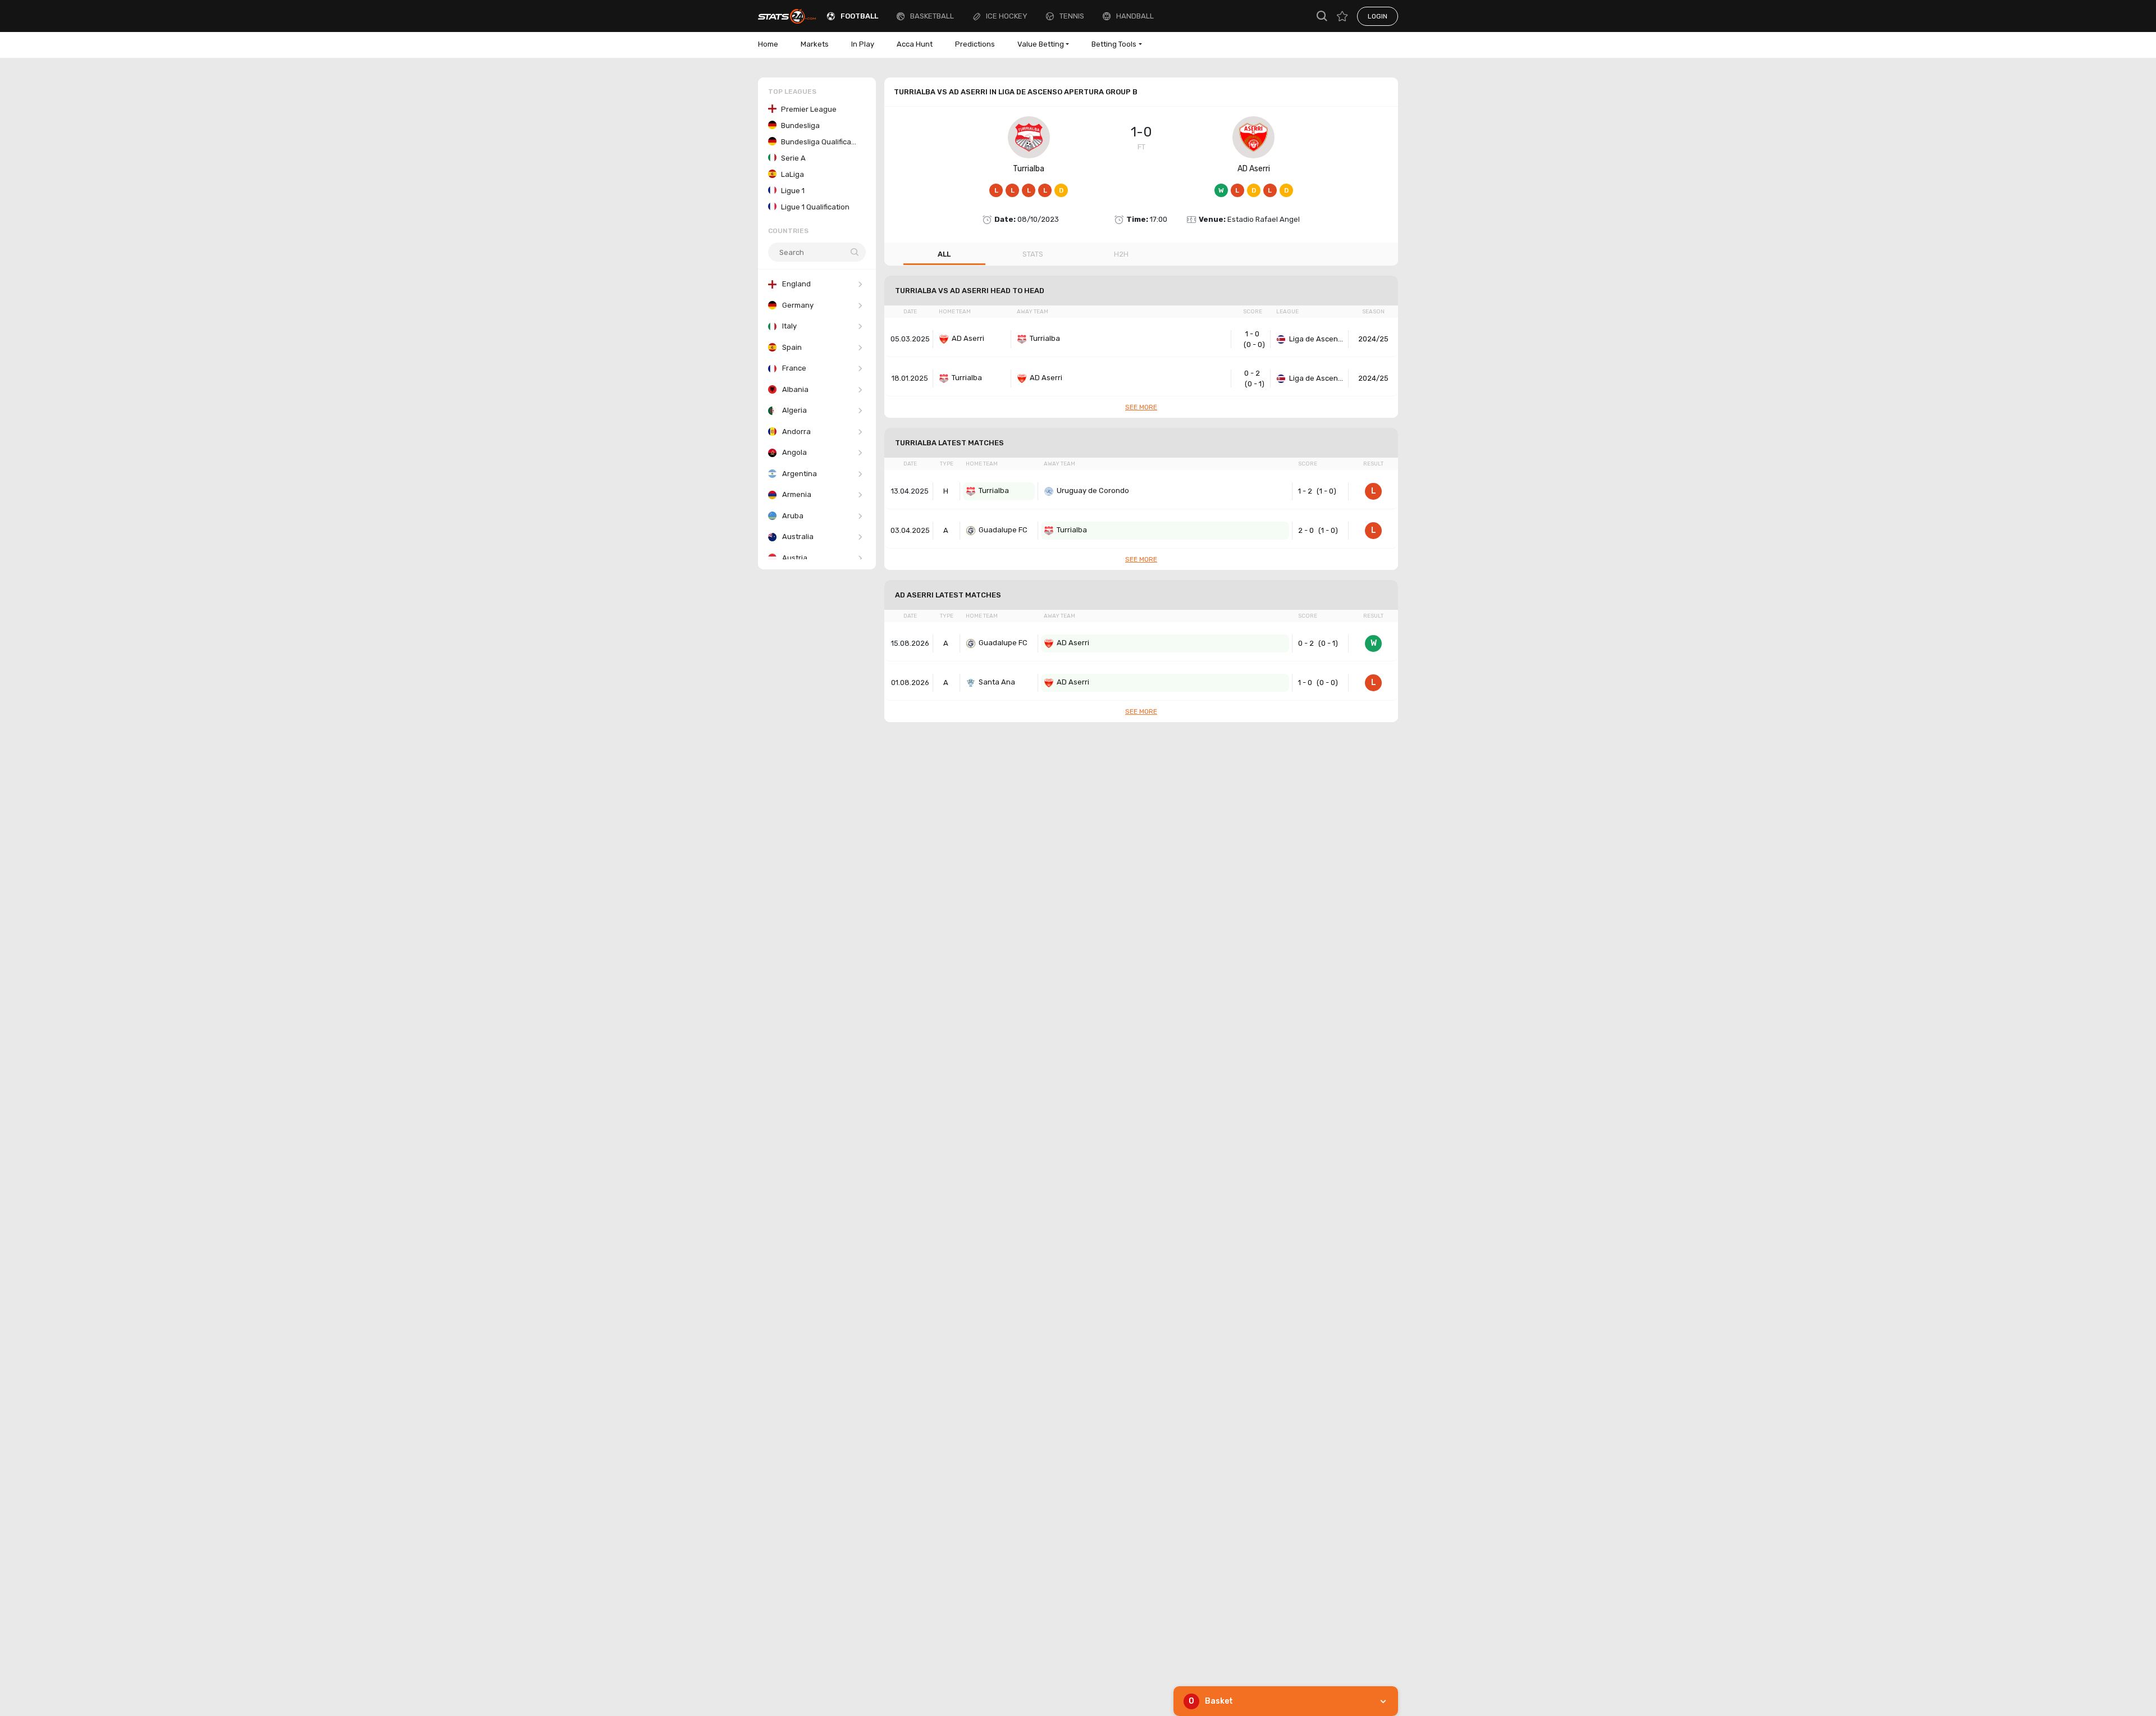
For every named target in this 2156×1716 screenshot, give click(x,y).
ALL (944, 254)
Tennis (1072, 16)
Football (859, 16)
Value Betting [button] (1041, 44)
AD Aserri (1254, 169)
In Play (863, 44)
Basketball (932, 16)
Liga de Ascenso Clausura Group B (1317, 339)
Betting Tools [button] (1114, 44)
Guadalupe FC (1003, 530)
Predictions (975, 44)
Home (768, 44)
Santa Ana (997, 682)
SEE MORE (1141, 407)
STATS (1033, 254)
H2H (1121, 254)
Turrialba (1029, 169)
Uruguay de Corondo (1093, 490)
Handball (1135, 16)
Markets (815, 44)
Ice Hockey (1007, 16)
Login (1378, 16)
